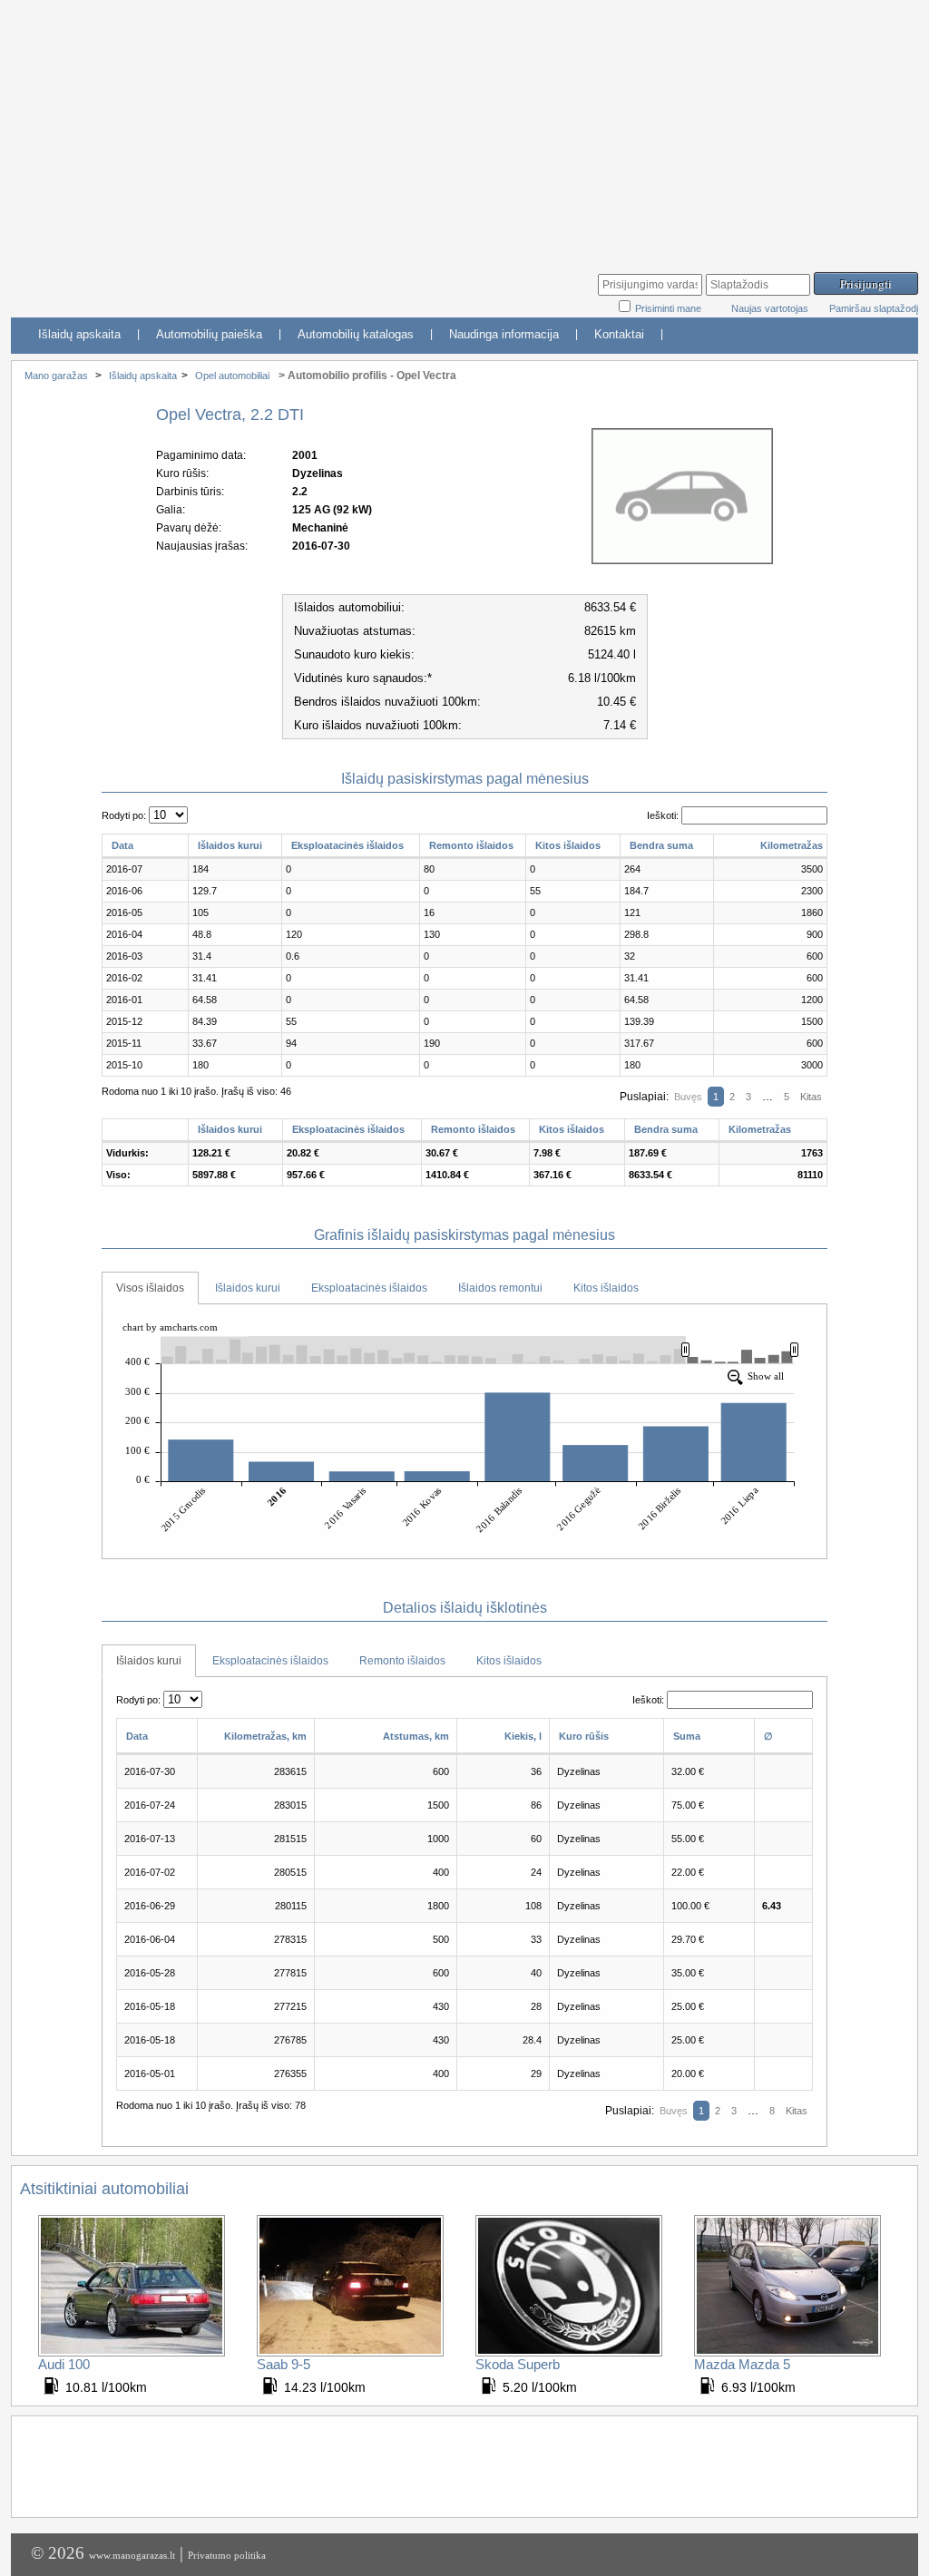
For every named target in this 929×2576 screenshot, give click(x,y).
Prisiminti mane (670, 308)
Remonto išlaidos (471, 845)
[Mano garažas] (147, 286)
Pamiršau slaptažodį (874, 308)
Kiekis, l (523, 1736)
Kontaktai (619, 334)
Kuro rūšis (584, 1736)
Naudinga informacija (504, 334)
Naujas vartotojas (770, 308)
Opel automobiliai (232, 376)
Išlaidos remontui (500, 1288)
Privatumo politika (227, 2555)
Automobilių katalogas (356, 334)
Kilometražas (792, 845)
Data (122, 845)
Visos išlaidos (150, 1288)
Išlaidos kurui (230, 845)
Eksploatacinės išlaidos (347, 845)
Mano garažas (56, 376)
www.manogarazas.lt (132, 2555)
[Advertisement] (464, 127)
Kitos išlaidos (568, 845)
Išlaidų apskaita (79, 334)
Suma (687, 1736)
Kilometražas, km (265, 1736)
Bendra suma (661, 845)
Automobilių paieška (209, 334)
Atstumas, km (416, 1736)
